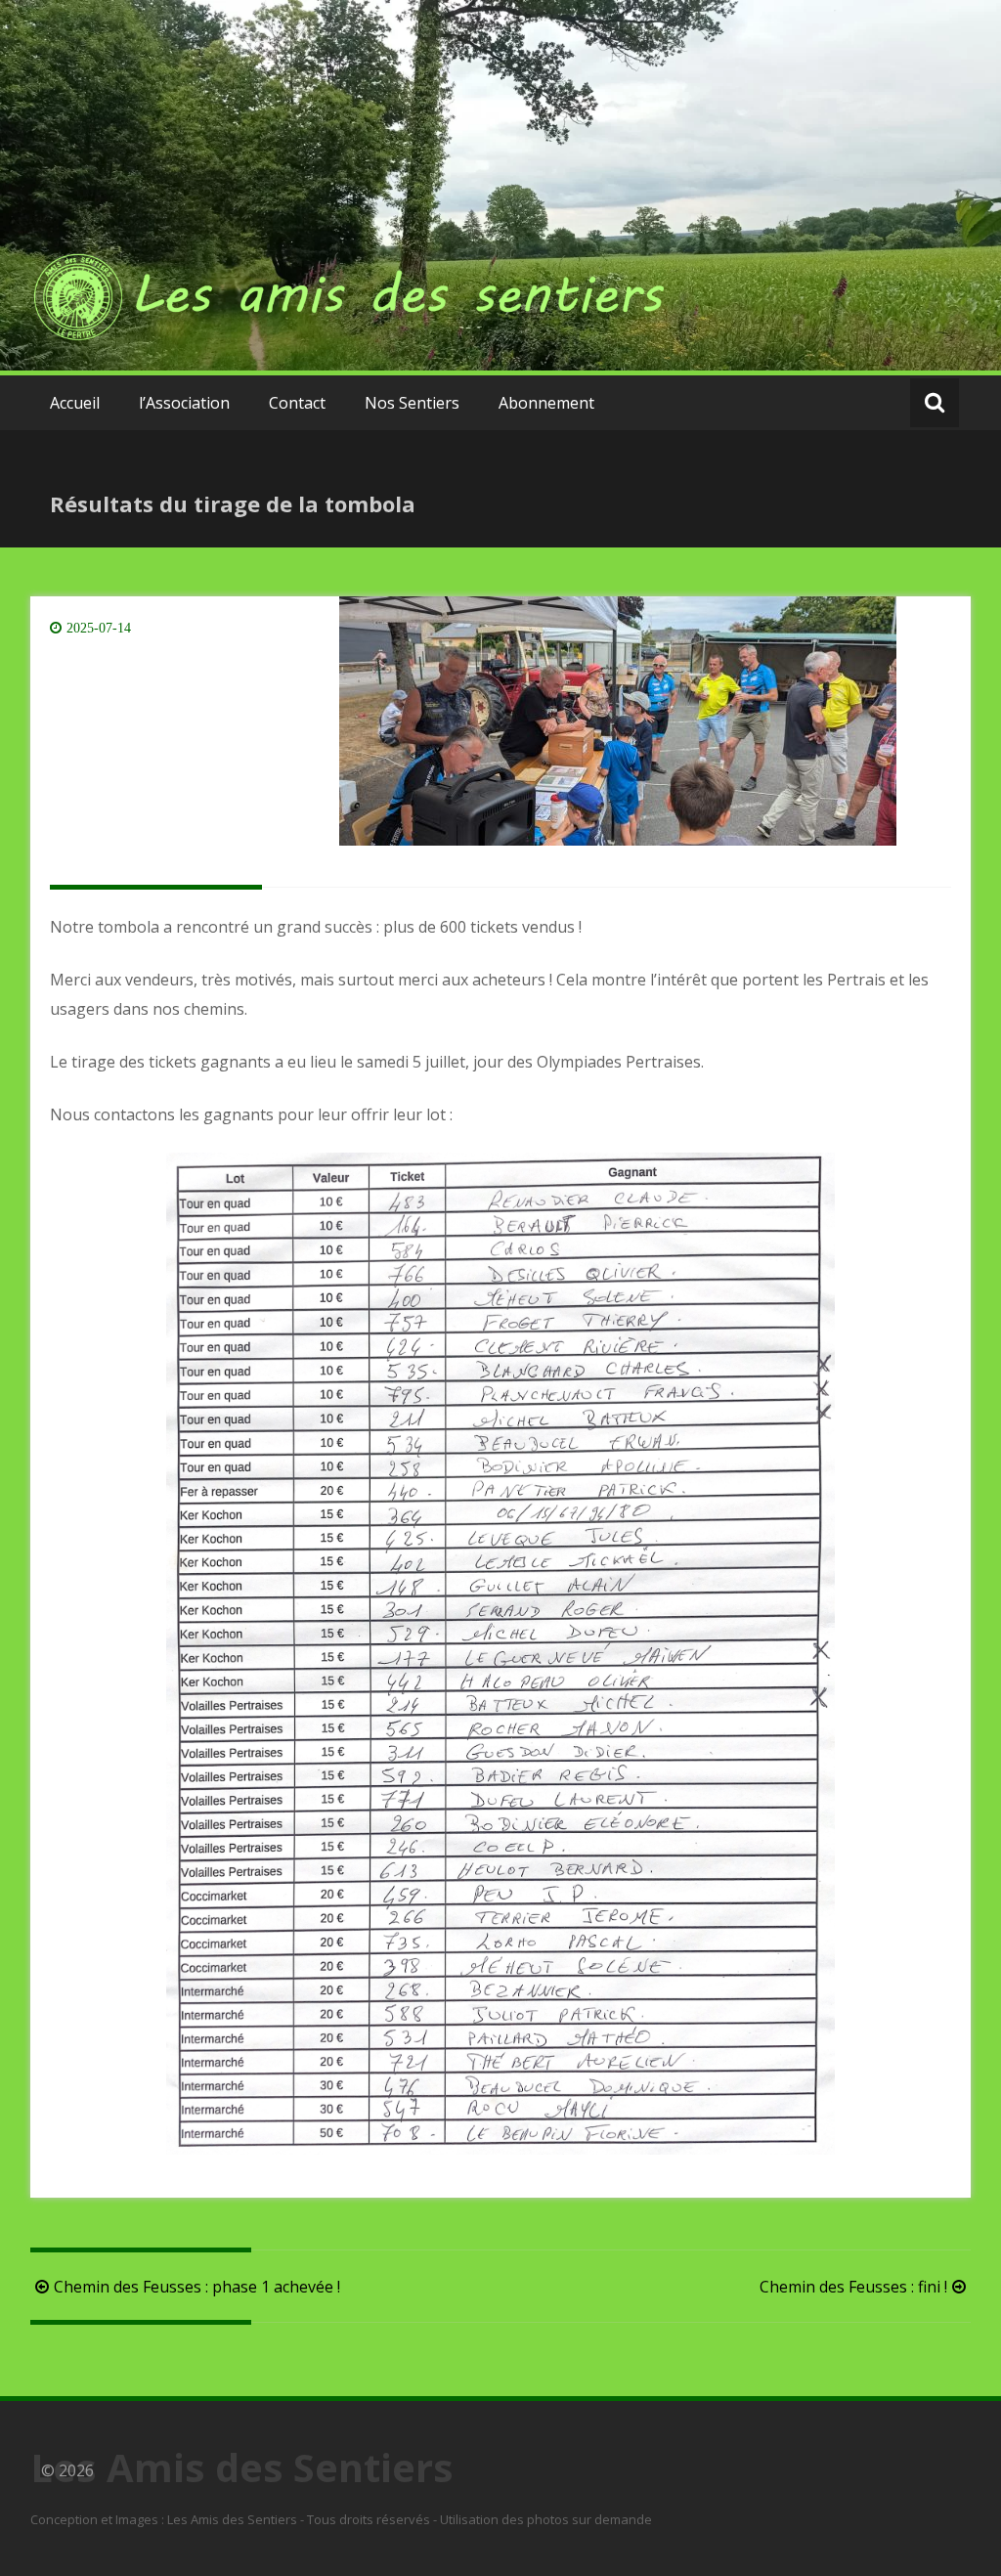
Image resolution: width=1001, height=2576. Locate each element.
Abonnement (546, 403)
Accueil (75, 403)
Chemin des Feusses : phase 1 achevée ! (197, 2287)
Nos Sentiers (412, 403)
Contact (297, 403)
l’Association (184, 403)
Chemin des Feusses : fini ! (853, 2287)
